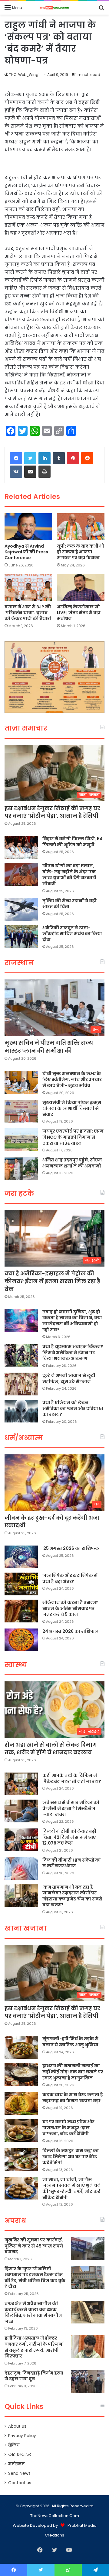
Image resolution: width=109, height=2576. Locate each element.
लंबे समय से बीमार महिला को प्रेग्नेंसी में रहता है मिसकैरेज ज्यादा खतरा (71, 1808)
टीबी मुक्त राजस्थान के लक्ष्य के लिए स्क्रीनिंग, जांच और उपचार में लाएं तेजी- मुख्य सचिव (72, 1080)
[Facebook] (16, 458)
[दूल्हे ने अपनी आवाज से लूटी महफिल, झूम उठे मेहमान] (21, 1384)
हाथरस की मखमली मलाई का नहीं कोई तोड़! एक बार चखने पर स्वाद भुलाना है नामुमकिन (73, 2072)
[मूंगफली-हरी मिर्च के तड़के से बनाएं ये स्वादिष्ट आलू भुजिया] (21, 2047)
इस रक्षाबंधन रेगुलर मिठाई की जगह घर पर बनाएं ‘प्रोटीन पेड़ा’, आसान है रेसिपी (52, 812)
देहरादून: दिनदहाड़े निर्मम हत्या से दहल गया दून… (34, 2376)
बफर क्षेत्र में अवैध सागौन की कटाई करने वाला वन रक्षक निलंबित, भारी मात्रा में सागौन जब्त (33, 2312)
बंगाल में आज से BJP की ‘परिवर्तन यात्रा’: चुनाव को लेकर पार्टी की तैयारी (28, 613)
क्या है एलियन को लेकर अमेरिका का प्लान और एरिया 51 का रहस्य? (73, 1408)
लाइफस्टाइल (20, 2455)
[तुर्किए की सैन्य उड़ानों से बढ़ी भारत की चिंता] (21, 909)
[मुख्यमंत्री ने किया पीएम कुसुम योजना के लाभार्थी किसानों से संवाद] (21, 1111)
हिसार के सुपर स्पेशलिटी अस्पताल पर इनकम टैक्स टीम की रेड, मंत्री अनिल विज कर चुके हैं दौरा (35, 2278)
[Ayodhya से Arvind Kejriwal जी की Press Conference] (28, 527)
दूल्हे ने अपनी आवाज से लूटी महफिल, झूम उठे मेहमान (69, 1378)
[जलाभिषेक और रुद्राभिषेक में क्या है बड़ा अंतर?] (21, 1584)
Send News (19, 2473)
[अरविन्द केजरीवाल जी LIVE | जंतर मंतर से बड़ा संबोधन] (81, 588)
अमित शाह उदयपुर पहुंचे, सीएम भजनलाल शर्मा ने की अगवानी (72, 1163)
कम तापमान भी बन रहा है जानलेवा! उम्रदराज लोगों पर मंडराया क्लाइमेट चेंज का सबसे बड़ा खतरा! (72, 1896)
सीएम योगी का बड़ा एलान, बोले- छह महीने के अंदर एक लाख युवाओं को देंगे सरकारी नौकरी (69, 875)
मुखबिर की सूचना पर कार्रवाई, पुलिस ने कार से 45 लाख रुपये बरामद (34, 2246)
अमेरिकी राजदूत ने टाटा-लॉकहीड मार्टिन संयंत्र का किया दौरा (72, 934)
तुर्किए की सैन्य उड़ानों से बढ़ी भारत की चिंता (69, 904)
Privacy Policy (22, 2436)
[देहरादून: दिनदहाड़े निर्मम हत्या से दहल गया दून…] (88, 2382)
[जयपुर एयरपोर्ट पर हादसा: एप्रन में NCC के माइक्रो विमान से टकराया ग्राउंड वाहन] (21, 1140)
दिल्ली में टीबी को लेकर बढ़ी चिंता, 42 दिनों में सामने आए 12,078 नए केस (69, 1837)
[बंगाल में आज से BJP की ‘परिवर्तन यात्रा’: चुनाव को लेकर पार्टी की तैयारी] (28, 588)
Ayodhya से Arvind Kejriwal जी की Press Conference (26, 552)
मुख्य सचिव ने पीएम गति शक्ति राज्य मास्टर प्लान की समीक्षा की (49, 1047)
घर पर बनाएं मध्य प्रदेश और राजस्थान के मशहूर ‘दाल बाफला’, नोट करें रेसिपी (68, 2128)
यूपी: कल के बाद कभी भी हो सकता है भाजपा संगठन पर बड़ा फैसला (81, 552)
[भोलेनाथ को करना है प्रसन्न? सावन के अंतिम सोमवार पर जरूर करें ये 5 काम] (21, 1611)
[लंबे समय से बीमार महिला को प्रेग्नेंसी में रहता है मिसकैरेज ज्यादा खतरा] (21, 1811)
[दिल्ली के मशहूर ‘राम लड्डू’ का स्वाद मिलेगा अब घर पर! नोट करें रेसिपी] (21, 2159)
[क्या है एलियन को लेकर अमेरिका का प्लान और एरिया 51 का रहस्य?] (21, 1411)
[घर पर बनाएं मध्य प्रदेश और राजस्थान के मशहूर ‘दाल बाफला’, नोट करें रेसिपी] (21, 2130)
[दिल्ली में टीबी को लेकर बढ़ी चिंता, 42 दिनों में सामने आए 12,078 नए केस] (21, 1840)
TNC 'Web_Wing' (24, 75)
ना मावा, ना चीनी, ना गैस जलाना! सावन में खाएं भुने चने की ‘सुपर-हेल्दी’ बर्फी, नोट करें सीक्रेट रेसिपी (72, 2188)
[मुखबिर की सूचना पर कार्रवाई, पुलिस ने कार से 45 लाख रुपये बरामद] (88, 2249)
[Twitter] (30, 458)
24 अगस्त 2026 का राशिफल (70, 1631)
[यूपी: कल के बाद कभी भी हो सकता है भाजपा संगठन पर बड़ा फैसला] (81, 527)
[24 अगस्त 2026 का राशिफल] (21, 1640)
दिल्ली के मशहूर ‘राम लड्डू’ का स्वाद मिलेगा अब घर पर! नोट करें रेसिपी (71, 2156)
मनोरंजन (16, 2464)
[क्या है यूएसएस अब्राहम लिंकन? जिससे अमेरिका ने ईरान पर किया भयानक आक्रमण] (21, 1355)
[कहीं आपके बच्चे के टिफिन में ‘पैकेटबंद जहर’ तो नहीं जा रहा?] (21, 1784)
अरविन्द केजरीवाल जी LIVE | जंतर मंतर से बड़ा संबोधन (79, 613)
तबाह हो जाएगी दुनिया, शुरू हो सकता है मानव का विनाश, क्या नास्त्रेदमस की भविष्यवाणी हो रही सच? (72, 1321)
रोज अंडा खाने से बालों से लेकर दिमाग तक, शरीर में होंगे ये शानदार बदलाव (51, 1749)
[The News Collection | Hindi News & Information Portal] (54, 8)
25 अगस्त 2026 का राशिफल (71, 1548)
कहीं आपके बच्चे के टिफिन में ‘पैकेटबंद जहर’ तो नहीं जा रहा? (72, 1778)
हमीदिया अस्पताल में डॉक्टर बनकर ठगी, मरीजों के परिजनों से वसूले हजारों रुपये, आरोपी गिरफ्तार (34, 2347)
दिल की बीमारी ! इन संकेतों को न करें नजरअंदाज (72, 1863)
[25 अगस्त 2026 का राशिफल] (21, 1557)
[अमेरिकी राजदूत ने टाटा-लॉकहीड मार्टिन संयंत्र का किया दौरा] (21, 936)
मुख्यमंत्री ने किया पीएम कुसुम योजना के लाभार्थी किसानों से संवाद (72, 1108)
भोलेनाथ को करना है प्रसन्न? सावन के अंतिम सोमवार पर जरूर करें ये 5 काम (70, 1608)
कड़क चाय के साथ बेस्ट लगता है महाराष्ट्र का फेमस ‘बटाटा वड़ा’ (73, 2098)
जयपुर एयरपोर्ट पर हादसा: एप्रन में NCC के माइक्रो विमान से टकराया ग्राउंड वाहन (73, 1137)
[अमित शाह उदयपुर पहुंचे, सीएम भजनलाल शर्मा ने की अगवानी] (21, 1169)
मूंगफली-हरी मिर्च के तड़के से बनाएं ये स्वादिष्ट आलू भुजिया (70, 2042)
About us (17, 2426)
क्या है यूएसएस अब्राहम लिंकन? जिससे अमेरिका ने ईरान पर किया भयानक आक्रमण (73, 1352)
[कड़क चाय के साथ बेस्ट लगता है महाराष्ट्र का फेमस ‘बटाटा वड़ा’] (21, 2103)
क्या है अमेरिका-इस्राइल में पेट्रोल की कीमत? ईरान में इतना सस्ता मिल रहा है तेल (52, 1281)
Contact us (20, 2483)
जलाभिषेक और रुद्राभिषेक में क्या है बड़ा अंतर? (70, 1578)
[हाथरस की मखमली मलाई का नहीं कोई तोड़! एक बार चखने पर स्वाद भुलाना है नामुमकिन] (21, 2074)
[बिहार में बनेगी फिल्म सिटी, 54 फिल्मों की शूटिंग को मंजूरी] (21, 847)
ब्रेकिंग (14, 2445)
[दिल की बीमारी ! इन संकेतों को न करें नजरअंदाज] (21, 1869)
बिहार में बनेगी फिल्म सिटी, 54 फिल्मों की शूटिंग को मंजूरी (73, 842)
